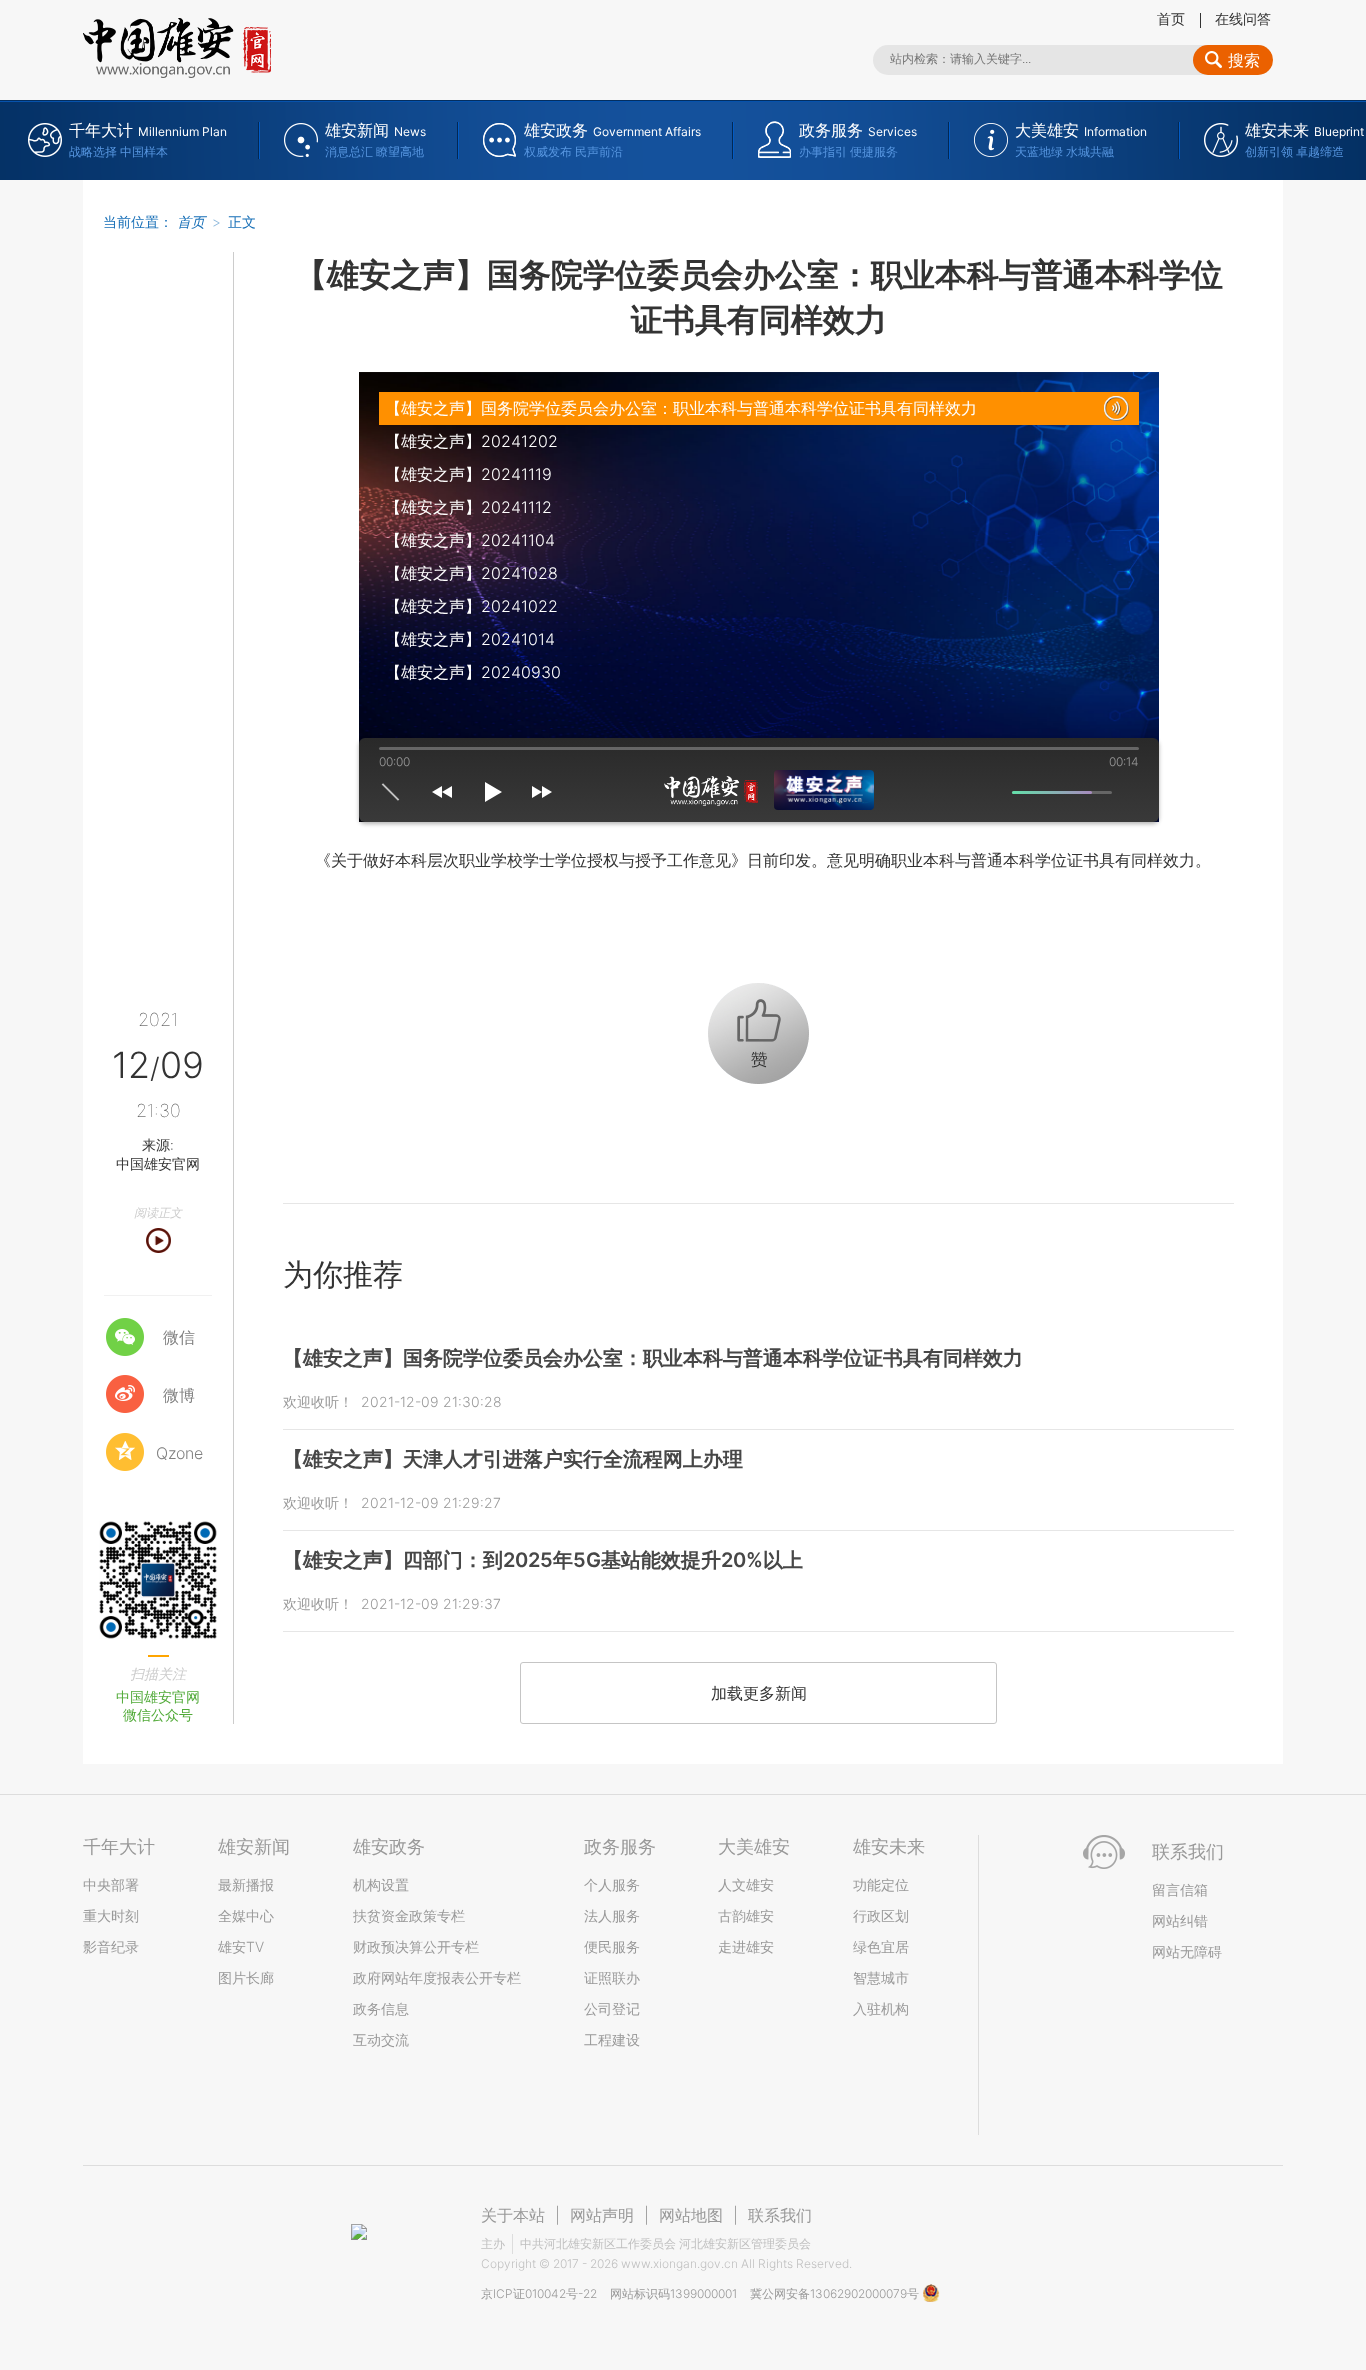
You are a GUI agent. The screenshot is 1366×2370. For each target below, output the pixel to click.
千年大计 (119, 1846)
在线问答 (1243, 18)
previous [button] (442, 792)
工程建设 (612, 2039)
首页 (1171, 18)
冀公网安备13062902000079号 (836, 2293)
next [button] (542, 792)
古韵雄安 (746, 1915)
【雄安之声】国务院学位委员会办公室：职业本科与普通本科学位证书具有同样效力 (681, 408)
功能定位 (881, 1884)
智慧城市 (881, 1977)
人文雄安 (746, 1884)
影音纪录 (111, 1946)
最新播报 (246, 1884)
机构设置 (381, 1884)
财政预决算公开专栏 (416, 1946)
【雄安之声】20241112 (468, 507)
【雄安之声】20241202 (471, 441)
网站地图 (691, 2215)
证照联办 (612, 1977)
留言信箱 (1180, 1889)
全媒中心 (246, 1915)
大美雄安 (754, 1846)
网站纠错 (1180, 1920)
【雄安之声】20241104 (470, 540)
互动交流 (381, 2039)
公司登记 (612, 2008)
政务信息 (381, 2008)
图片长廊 (246, 1977)
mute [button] (995, 792)
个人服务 (612, 1884)
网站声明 (602, 2215)
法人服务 (612, 1915)
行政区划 (881, 1915)
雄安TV (241, 1946)
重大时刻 (111, 1915)
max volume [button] (1129, 792)
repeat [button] (390, 792)
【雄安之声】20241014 (470, 639)
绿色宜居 (881, 1946)
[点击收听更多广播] (789, 790)
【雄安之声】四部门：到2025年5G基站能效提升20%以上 (543, 1560)
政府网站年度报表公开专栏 (437, 1977)
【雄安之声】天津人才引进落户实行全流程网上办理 (513, 1459)
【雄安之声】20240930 (473, 672)
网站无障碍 (1187, 1951)
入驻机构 (881, 2008)
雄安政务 (389, 1846)
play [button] (492, 792)
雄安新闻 (254, 1846)
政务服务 (620, 1846)
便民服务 (612, 1946)
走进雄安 (746, 1946)
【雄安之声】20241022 (471, 606)
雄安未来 (889, 1846)
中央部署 (111, 1884)
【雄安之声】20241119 (468, 474)
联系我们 (780, 2215)
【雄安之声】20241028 (471, 573)
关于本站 (513, 2215)
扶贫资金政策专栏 (409, 1915)
